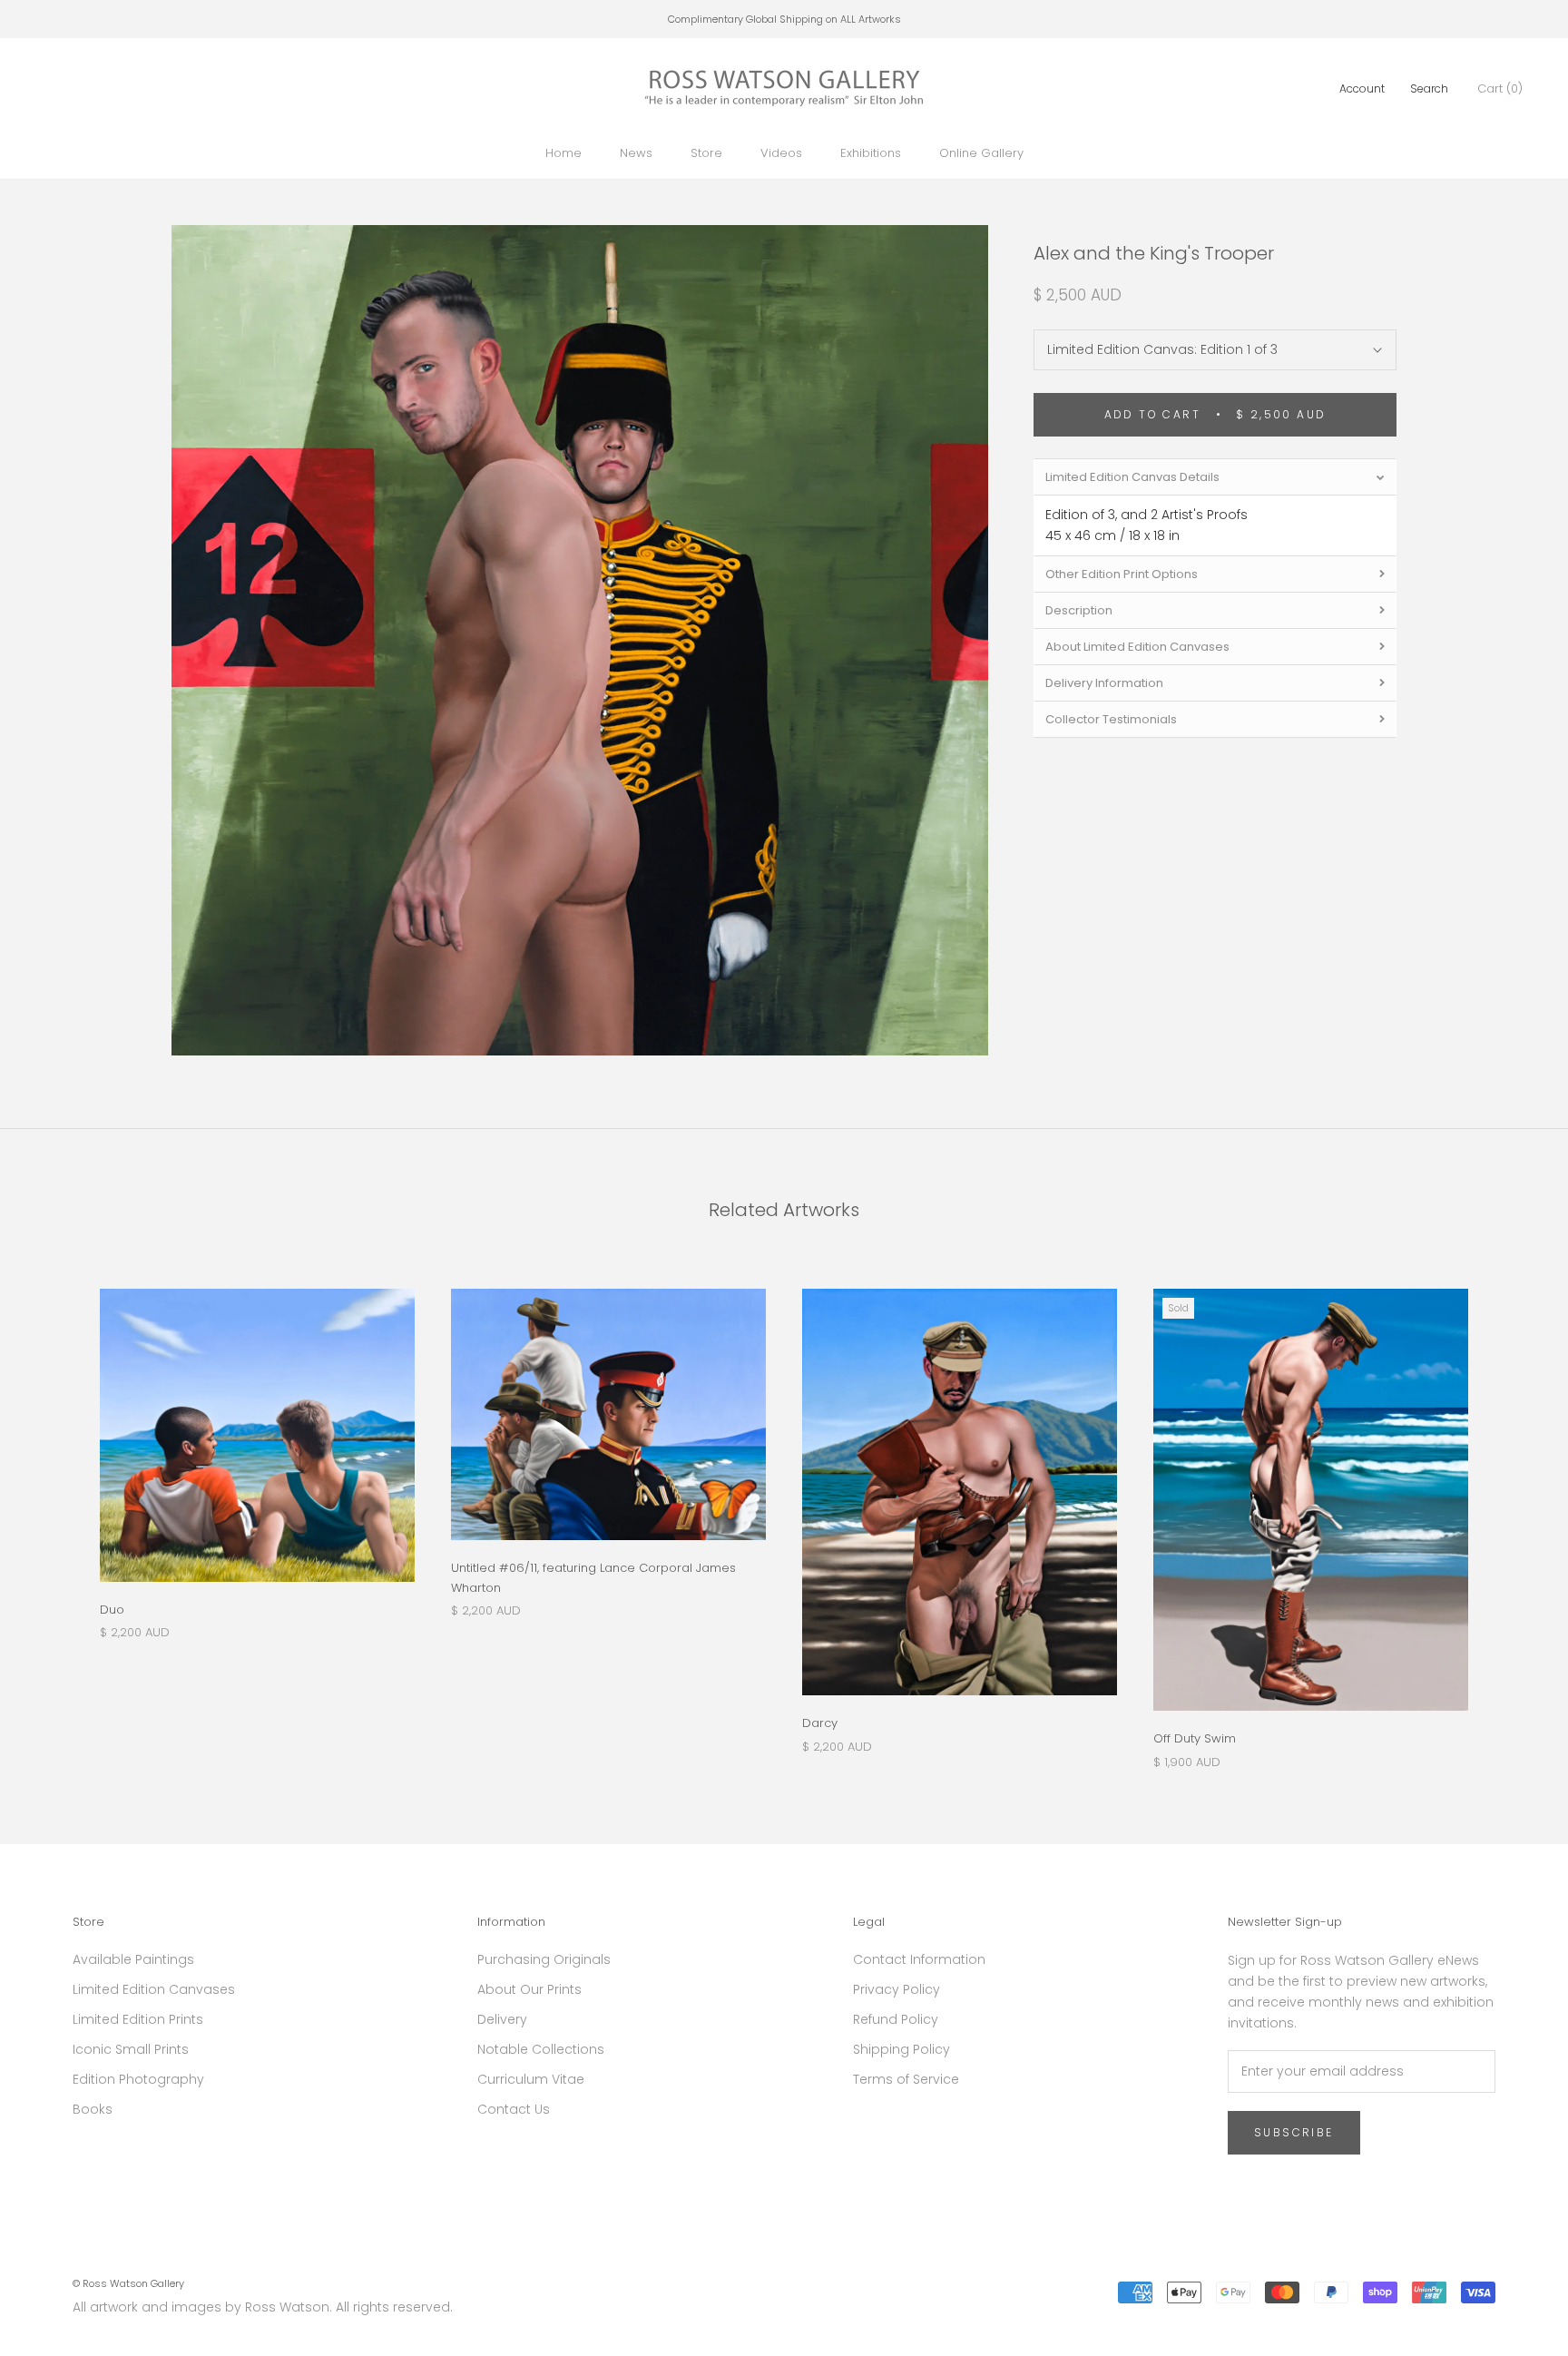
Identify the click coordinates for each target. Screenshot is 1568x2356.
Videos (781, 153)
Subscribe (1294, 2132)
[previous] (57, 1510)
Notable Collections (541, 2049)
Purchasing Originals (544, 1959)
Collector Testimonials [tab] (1111, 719)
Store (706, 153)
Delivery (502, 2019)
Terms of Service (906, 2079)
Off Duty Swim (1195, 1738)
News (636, 153)
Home (563, 153)
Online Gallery (981, 153)
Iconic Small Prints (131, 2049)
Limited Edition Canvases (154, 1989)
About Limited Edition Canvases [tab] (1137, 647)
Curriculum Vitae (531, 2079)
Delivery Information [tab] (1104, 683)
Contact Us (514, 2109)
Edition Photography (138, 2079)
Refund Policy (896, 2019)
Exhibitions (871, 153)
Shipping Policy (902, 2049)
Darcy (820, 1723)
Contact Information (919, 1959)
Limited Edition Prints (138, 2019)
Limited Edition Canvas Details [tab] (1132, 477)
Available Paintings (133, 1959)
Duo (112, 1610)
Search (1429, 88)
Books (93, 2109)
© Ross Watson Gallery (128, 2283)
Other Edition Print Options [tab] (1122, 574)
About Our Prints (529, 1989)
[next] (1511, 1510)
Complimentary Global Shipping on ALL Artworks (784, 19)
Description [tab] (1079, 610)
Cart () (1500, 88)
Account (1362, 88)
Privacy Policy (897, 1989)
